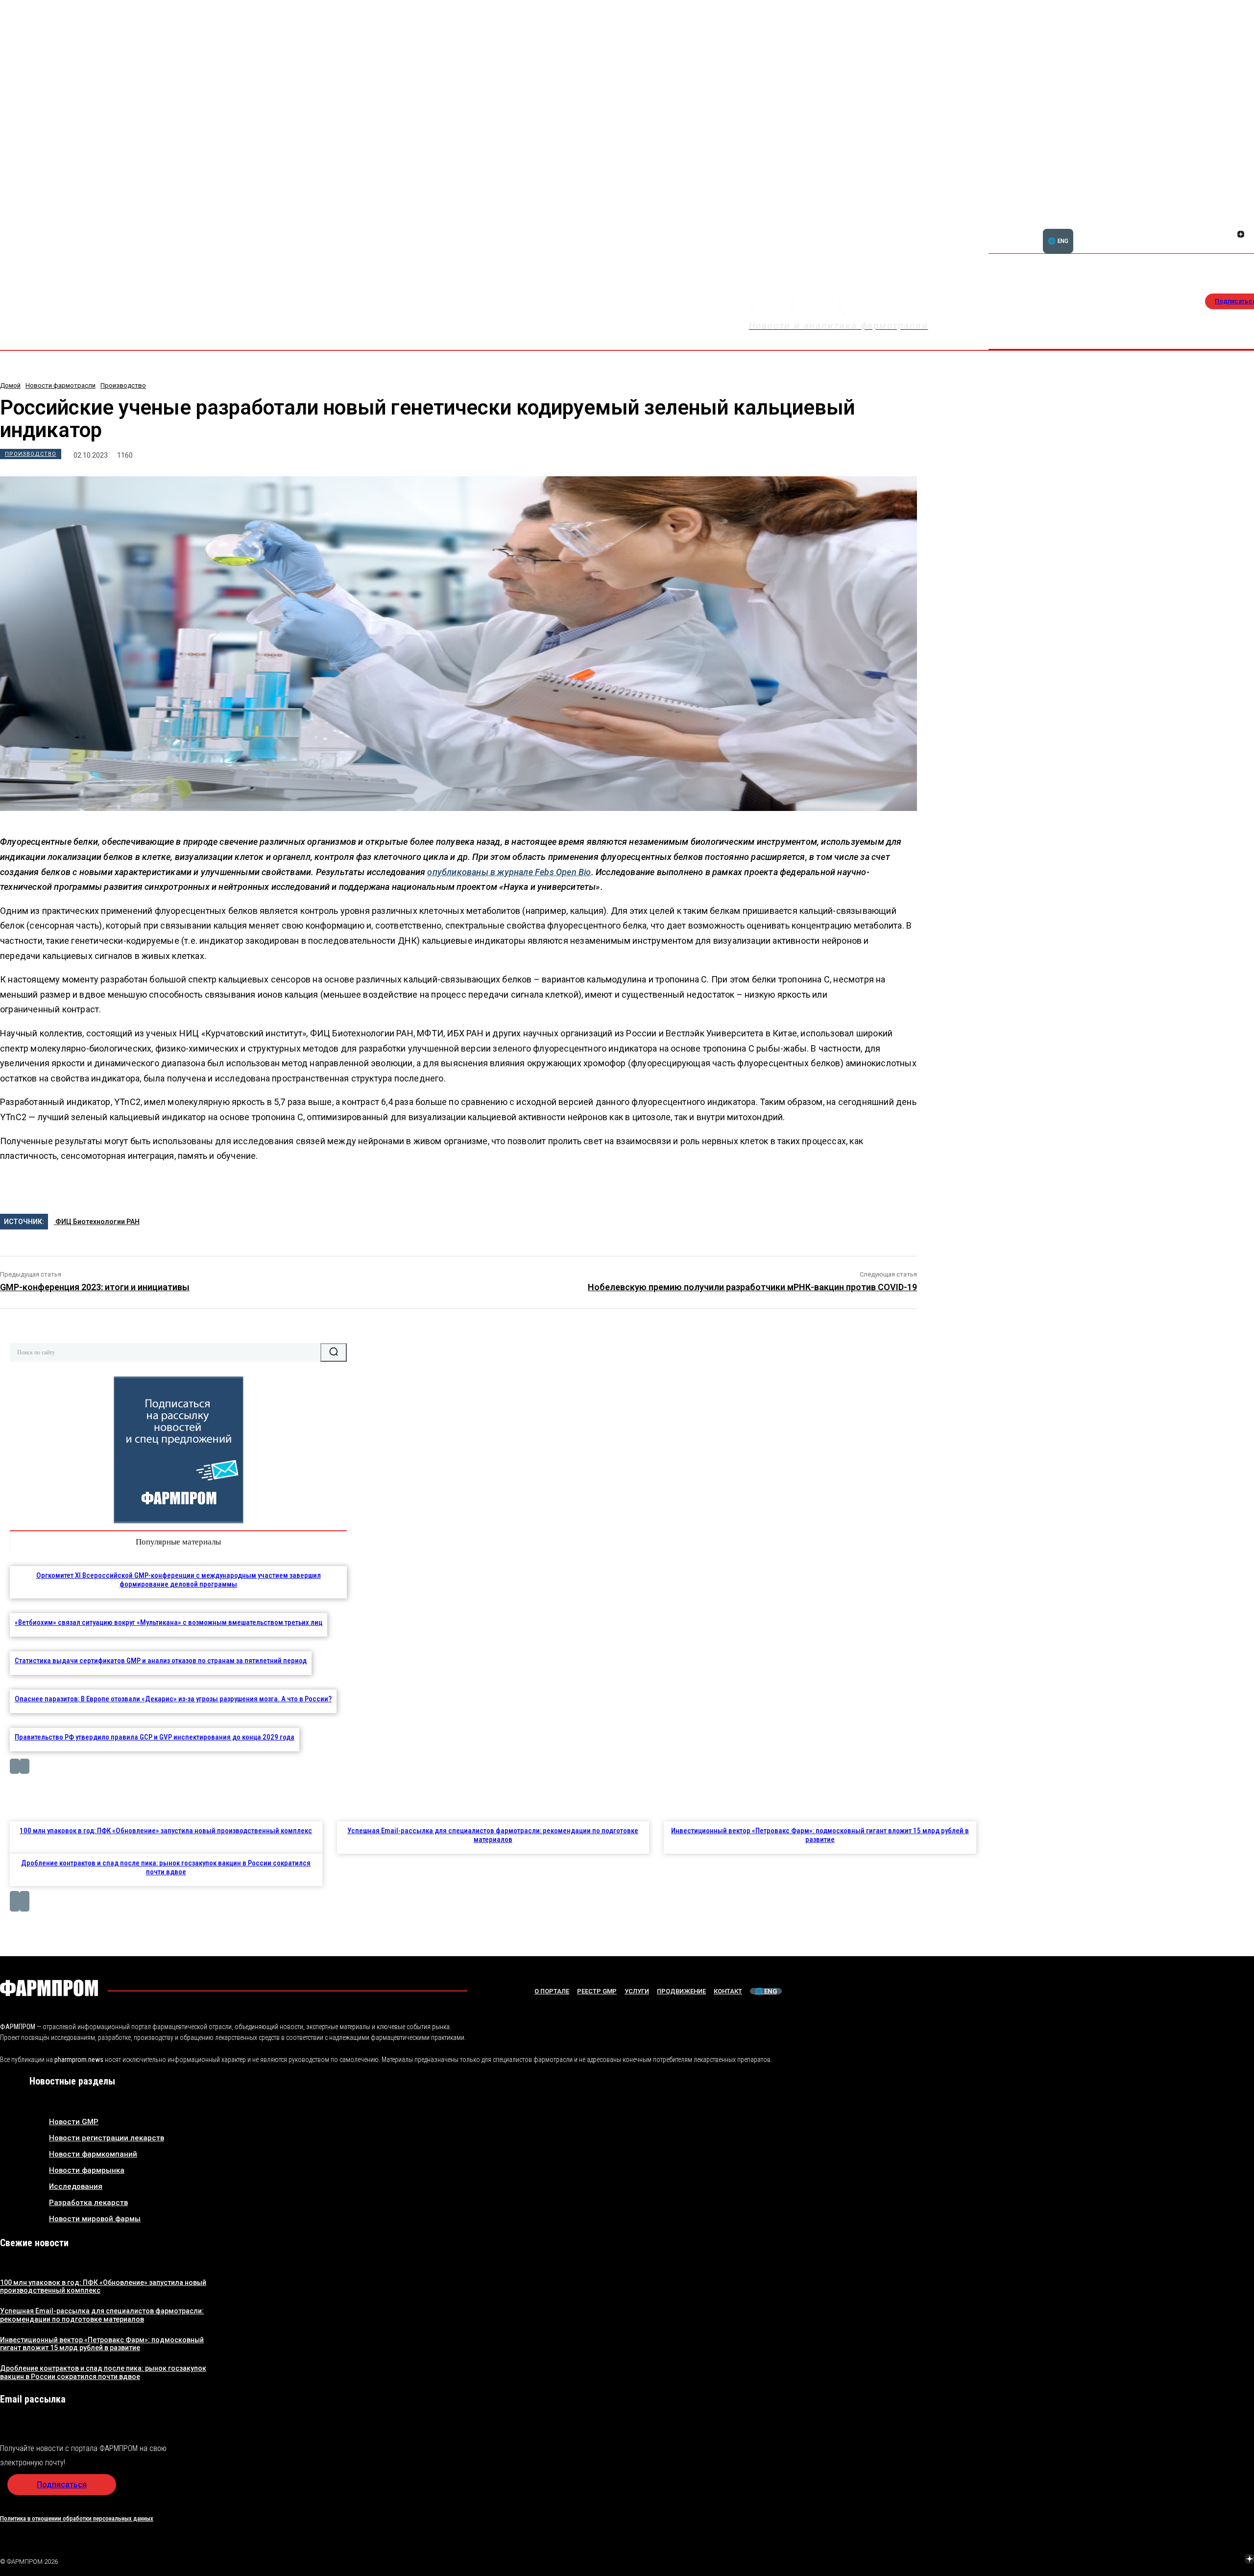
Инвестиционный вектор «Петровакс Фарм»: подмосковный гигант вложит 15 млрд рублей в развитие (820, 1835)
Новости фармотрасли (60, 385)
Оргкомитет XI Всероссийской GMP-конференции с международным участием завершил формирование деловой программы (179, 1580)
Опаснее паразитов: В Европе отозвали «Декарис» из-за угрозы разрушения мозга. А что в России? (173, 1699)
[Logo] (49, 1988)
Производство (123, 385)
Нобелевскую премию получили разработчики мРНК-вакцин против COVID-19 (752, 1287)
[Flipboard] (1229, 223)
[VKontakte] (1229, 235)
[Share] (1241, 223)
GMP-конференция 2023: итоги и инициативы (95, 1287)
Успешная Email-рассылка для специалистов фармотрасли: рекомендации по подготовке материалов (493, 1835)
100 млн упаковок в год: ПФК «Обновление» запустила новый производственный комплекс (166, 1831)
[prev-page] (15, 1766)
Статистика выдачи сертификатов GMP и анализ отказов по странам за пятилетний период (161, 1661)
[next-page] (24, 1766)
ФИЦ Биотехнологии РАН (97, 1222)
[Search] (334, 1352)
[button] (1194, 229)
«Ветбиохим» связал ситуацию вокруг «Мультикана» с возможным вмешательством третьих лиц (169, 1622)
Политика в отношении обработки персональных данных (77, 2518)
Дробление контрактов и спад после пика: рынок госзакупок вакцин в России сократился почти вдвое (166, 1867)
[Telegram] (1204, 2560)
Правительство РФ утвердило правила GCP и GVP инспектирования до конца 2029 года (155, 1737)
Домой (10, 385)
